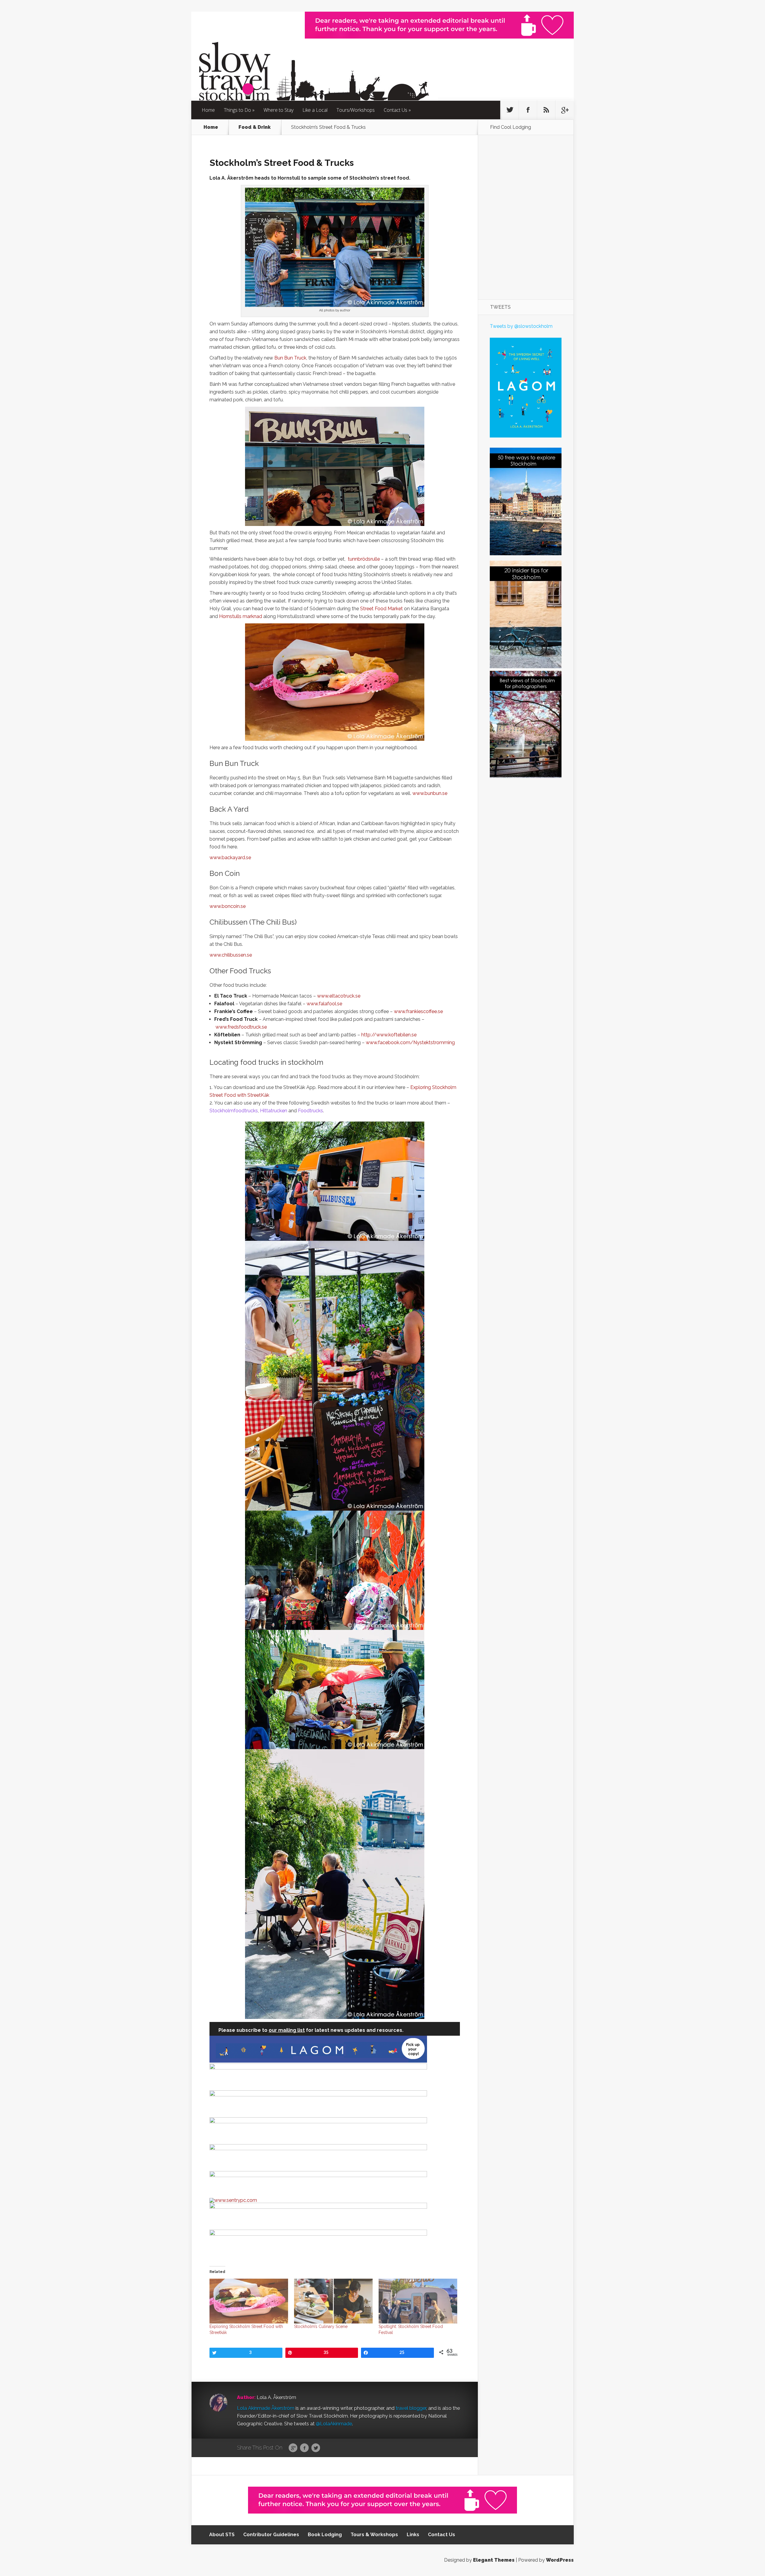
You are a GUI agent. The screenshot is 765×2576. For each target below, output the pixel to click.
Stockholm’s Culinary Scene (321, 2326)
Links (413, 2535)
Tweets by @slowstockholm (521, 326)
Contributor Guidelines (271, 2535)
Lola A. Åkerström (276, 2397)
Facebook (304, 2448)
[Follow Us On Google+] (564, 110)
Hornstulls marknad (241, 616)
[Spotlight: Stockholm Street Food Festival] (418, 2301)
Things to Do (237, 110)
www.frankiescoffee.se (418, 1011)
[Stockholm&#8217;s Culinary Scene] (333, 2301)
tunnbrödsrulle (364, 559)
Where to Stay (279, 110)
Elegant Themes (494, 2560)
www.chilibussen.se (231, 955)
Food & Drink (255, 127)
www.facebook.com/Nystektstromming (410, 1043)
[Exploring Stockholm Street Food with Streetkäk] (249, 2301)
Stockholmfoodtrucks (234, 1111)
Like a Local (315, 110)
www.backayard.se (230, 858)
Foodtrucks (310, 1111)
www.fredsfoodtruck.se (241, 1027)
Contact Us (395, 110)
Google (293, 2448)
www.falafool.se (324, 1004)
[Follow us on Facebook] (528, 110)
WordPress (560, 2560)
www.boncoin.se (228, 906)
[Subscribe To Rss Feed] (546, 110)
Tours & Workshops (374, 2535)
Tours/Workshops (356, 110)
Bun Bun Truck (290, 358)
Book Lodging (325, 2535)
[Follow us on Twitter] (510, 110)
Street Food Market (381, 609)
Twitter (316, 2448)
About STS (222, 2535)
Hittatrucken (274, 1111)
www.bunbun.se (430, 793)
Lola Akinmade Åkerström (266, 2408)
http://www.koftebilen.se (389, 1035)
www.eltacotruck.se (339, 996)
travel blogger (411, 2408)
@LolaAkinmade (334, 2424)
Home (208, 110)
